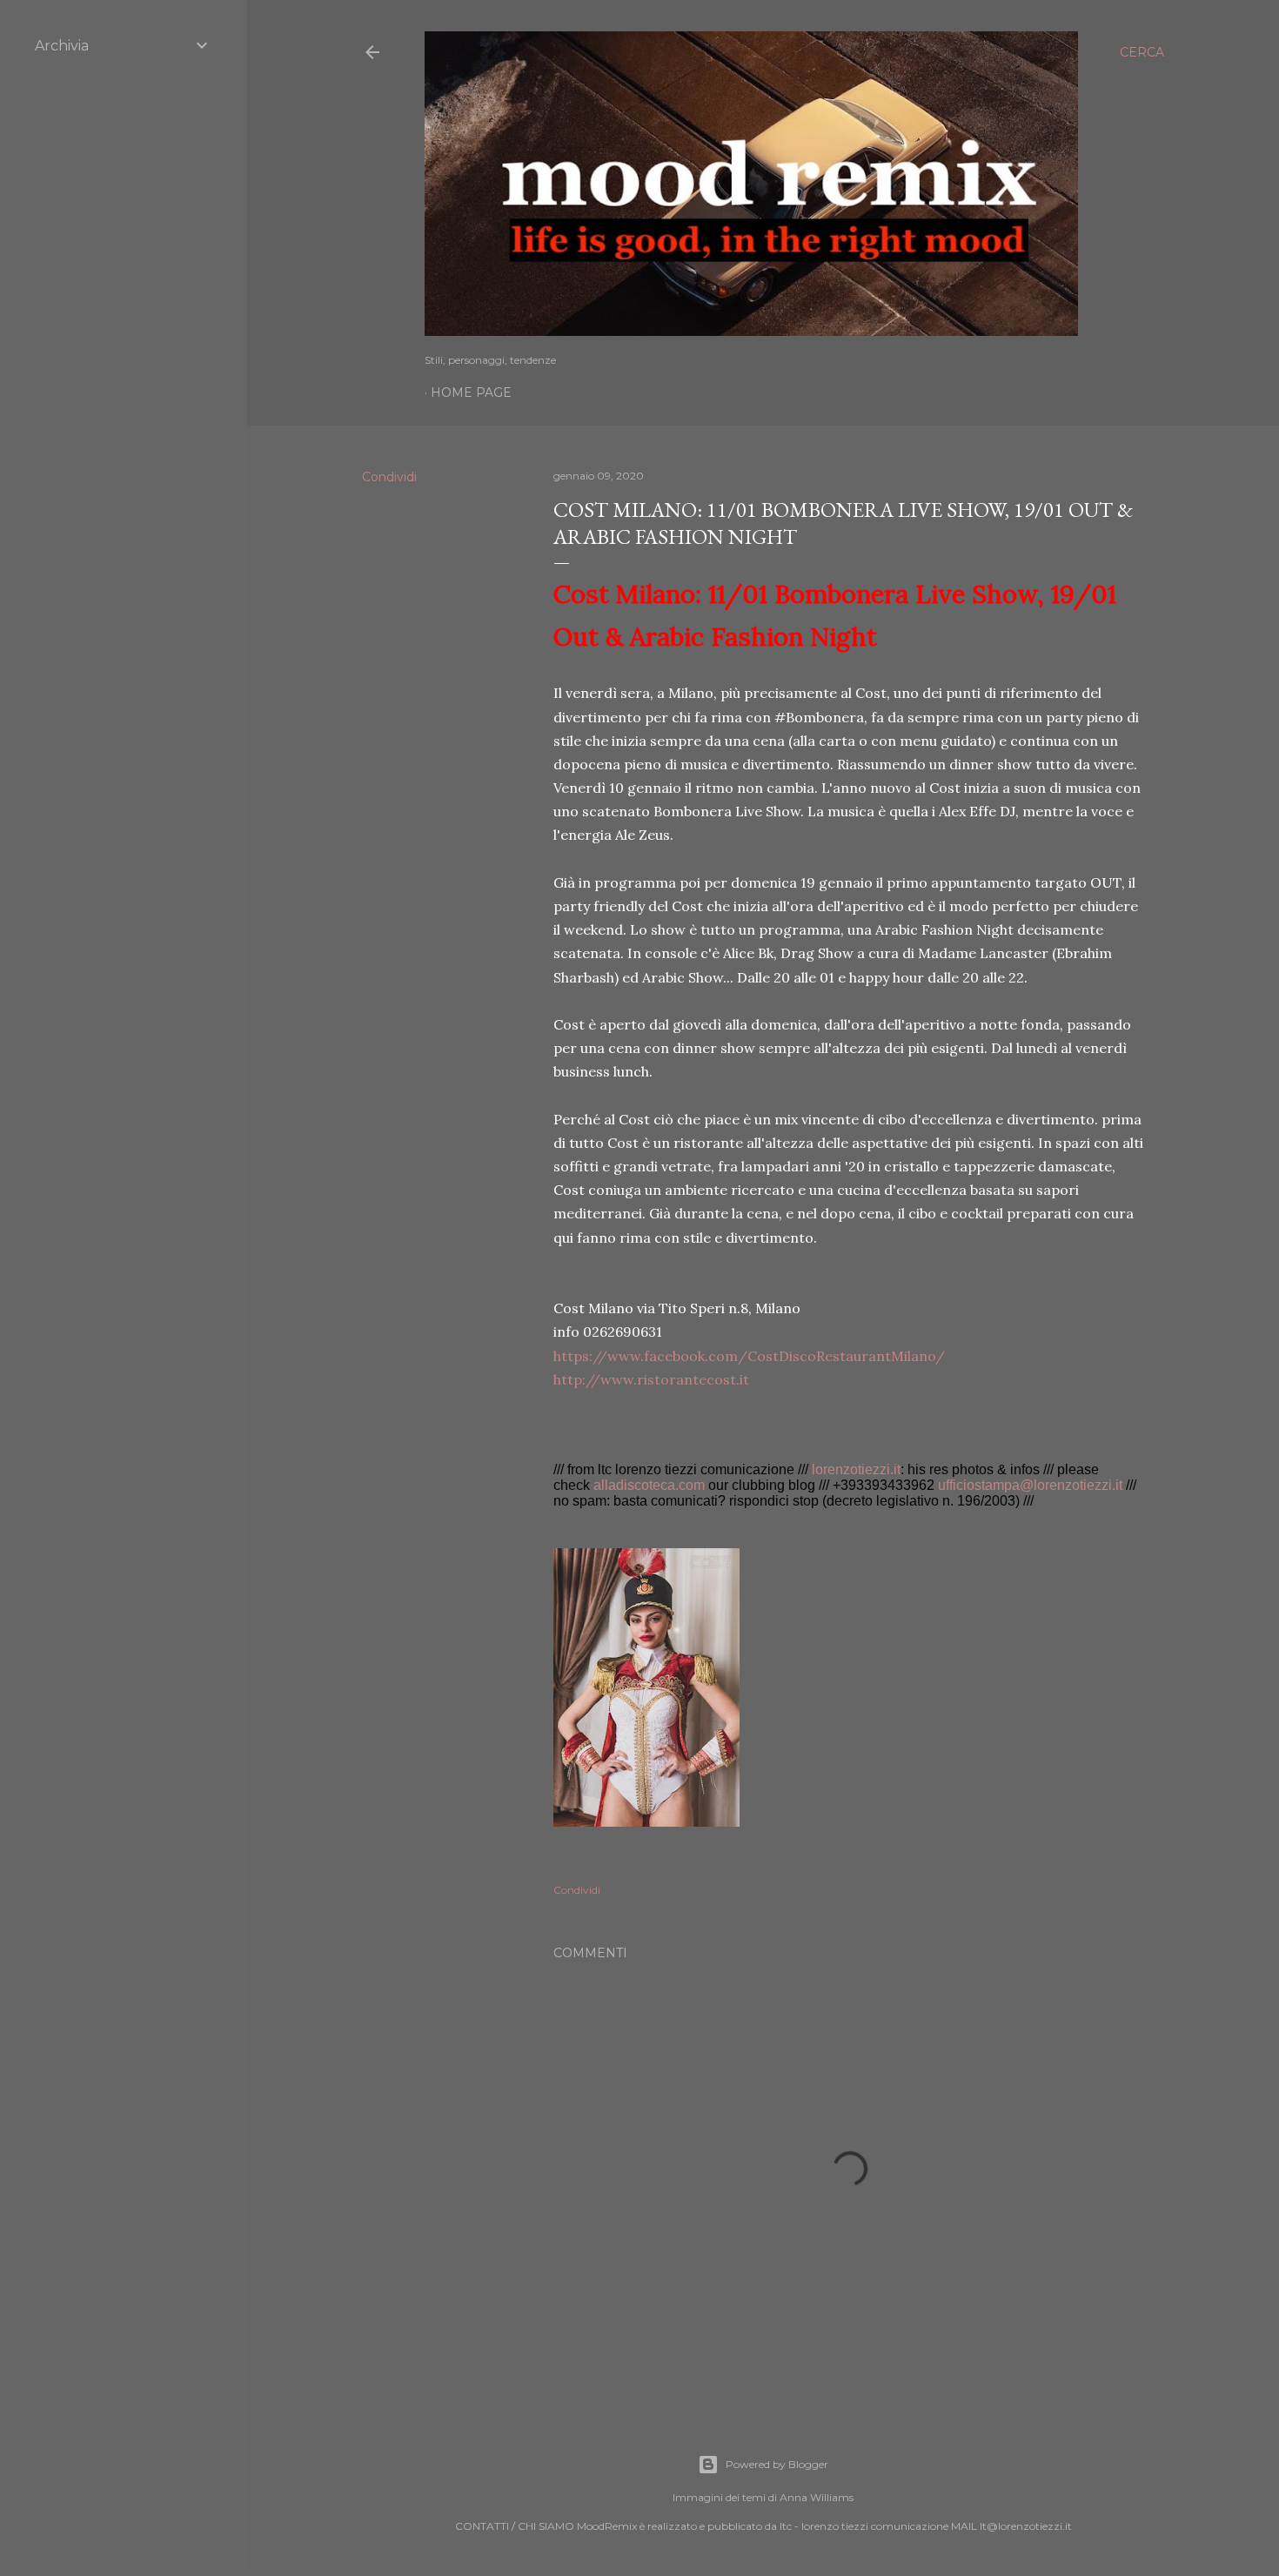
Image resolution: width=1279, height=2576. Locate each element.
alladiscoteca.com (649, 1485)
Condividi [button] (389, 477)
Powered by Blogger (777, 2464)
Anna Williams (817, 2497)
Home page (471, 392)
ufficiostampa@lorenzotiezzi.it (1030, 1485)
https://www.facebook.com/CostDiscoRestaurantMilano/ (749, 1356)
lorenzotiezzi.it (856, 1469)
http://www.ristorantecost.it (651, 1379)
